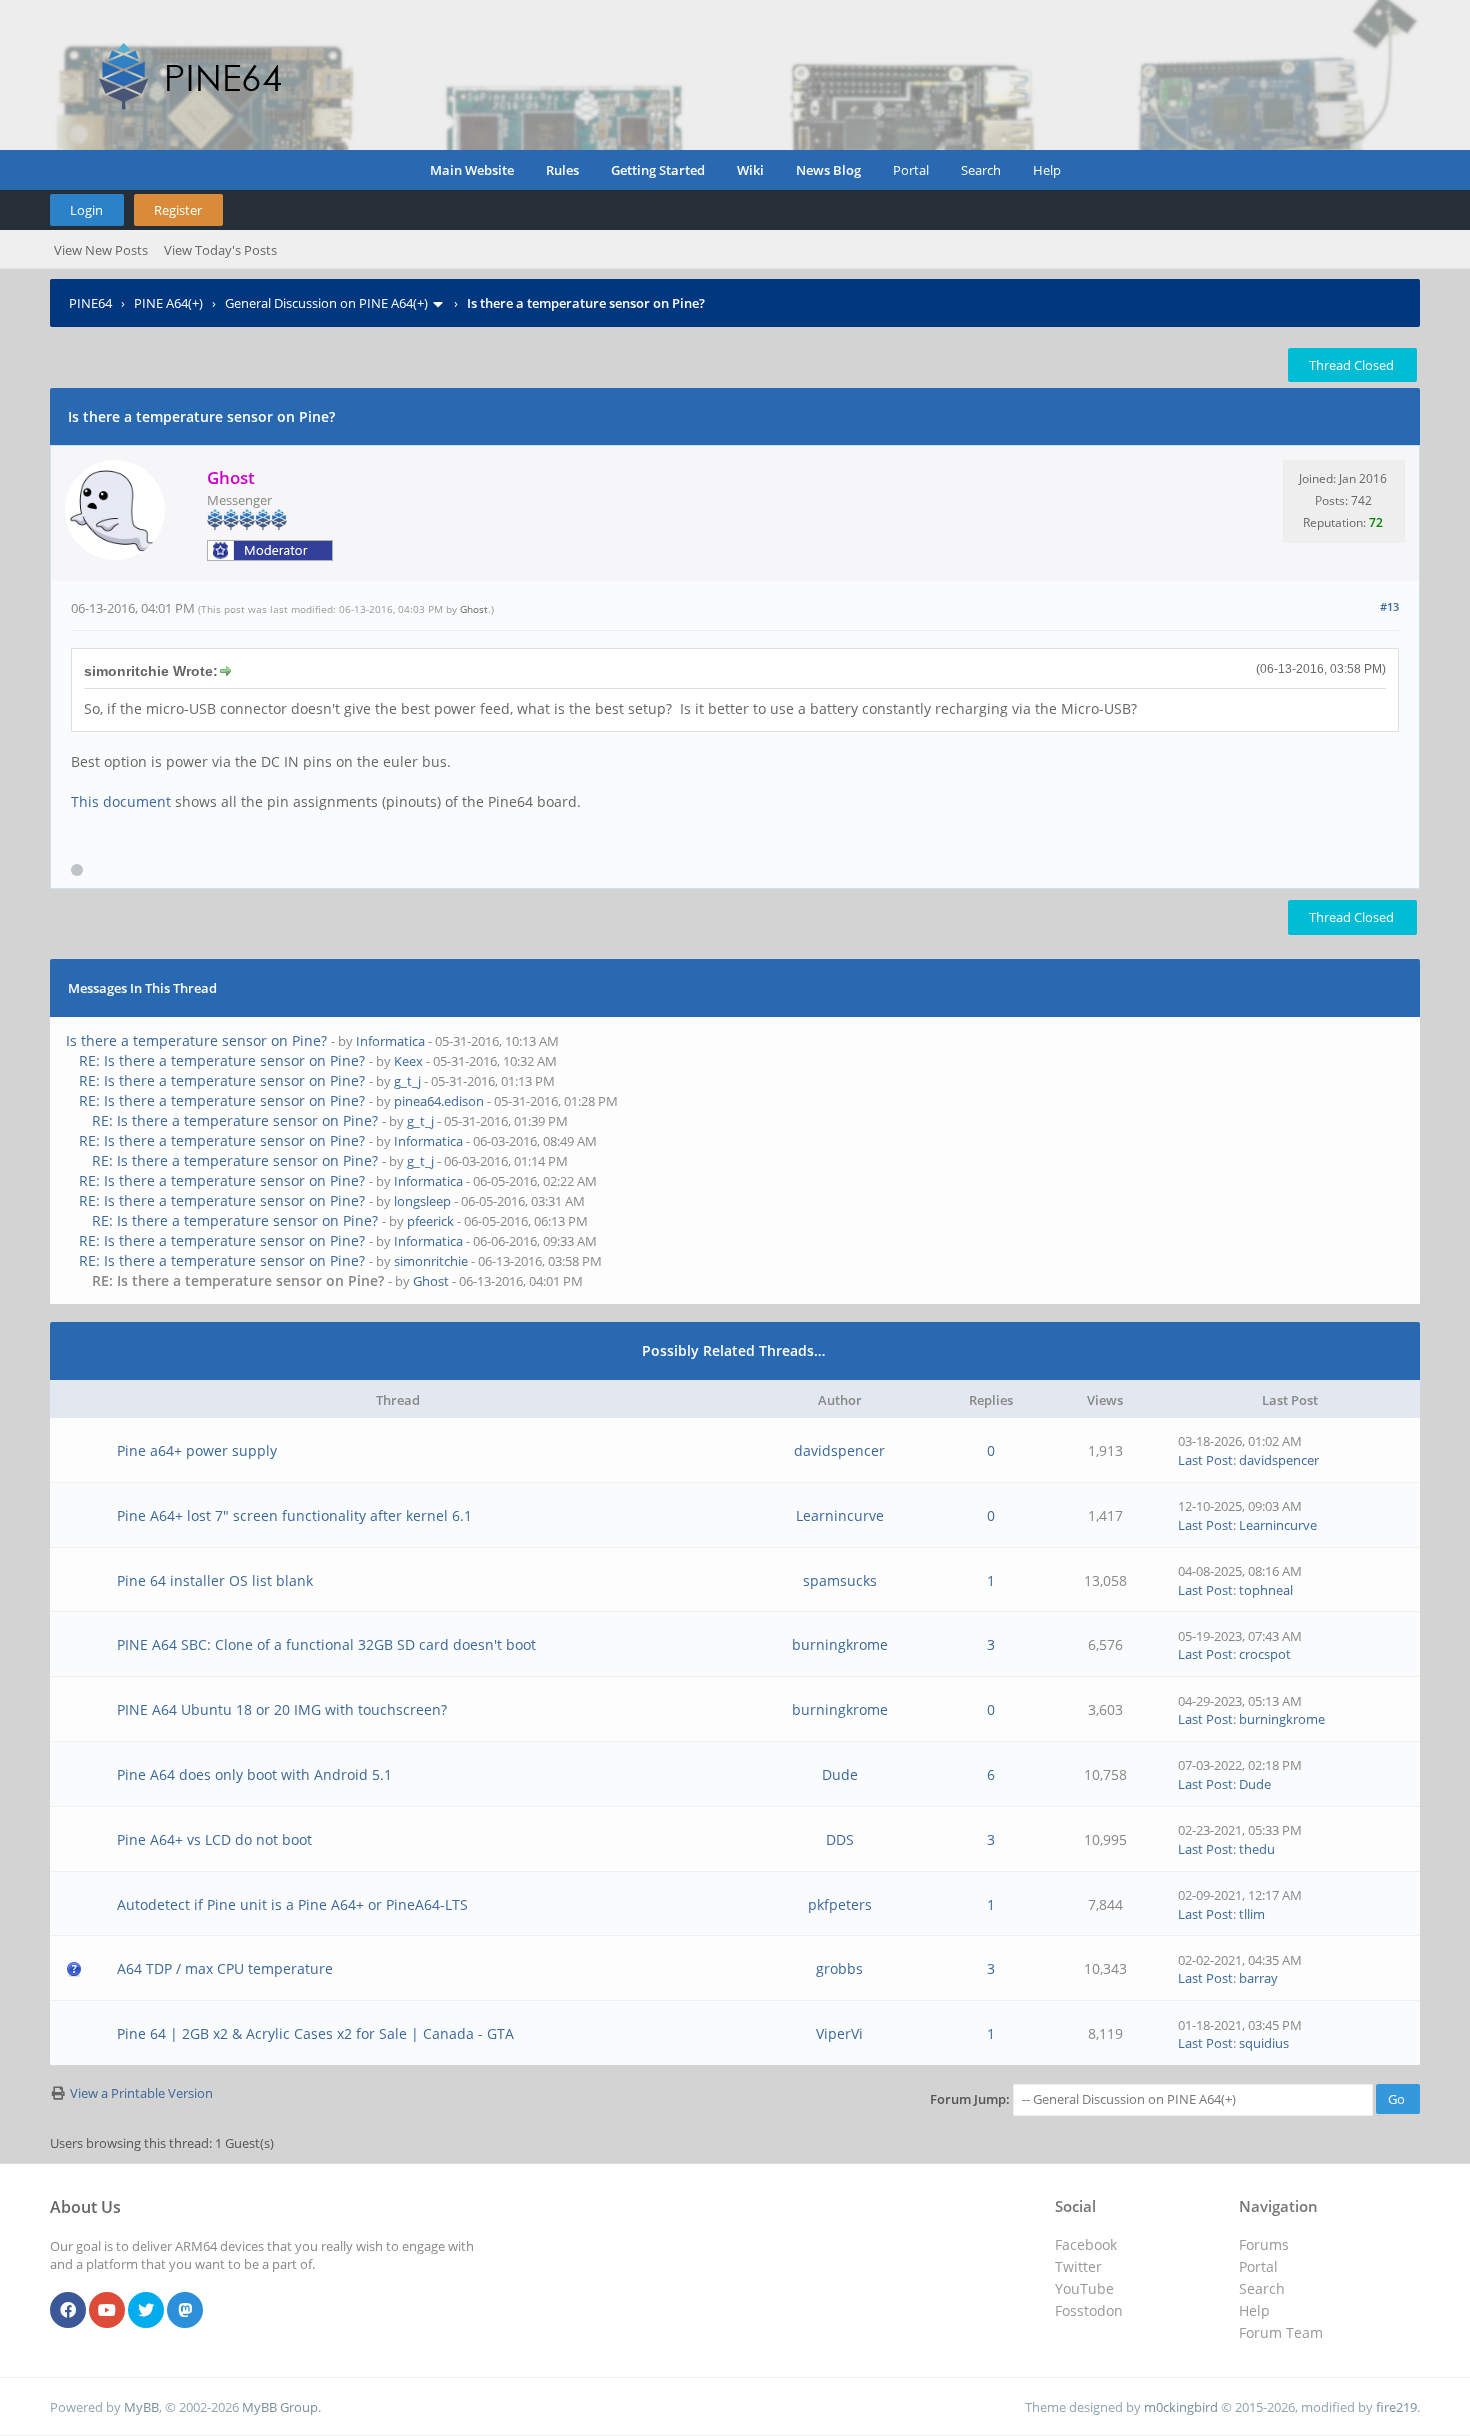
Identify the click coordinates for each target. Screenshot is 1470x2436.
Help (1047, 170)
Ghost (474, 609)
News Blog (828, 170)
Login (86, 210)
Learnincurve (840, 1515)
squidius (1264, 2043)
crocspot (1265, 1654)
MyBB (141, 2407)
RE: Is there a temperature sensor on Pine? (222, 1060)
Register (178, 210)
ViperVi (839, 2033)
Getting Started (658, 170)
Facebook (1086, 2244)
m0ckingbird (1181, 2407)
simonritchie (431, 1261)
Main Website (472, 170)
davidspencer (839, 1450)
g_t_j (407, 1081)
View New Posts (101, 250)
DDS (840, 1839)
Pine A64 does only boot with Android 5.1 (254, 1774)
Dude (840, 1774)
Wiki (750, 170)
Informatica (390, 1041)
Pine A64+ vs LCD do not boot (214, 1839)
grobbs (839, 1968)
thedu (1257, 1849)
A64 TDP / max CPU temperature (225, 1968)
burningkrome (840, 1644)
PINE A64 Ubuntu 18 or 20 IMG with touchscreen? (282, 1709)
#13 (1389, 606)
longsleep (422, 1201)
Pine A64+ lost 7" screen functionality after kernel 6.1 (294, 1515)
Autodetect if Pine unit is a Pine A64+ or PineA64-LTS (292, 1904)
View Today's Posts (220, 250)
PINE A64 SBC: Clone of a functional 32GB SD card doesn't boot (326, 1644)
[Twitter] (146, 2311)
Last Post (1205, 1460)
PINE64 (90, 303)
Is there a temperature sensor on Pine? (196, 1040)
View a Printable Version (141, 2093)
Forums (1264, 2244)
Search (981, 170)
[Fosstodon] (185, 2311)
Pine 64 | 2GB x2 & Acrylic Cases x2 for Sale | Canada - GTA (315, 2033)
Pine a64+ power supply (197, 1450)
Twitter (1078, 2266)
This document (121, 801)
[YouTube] (107, 2311)
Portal (911, 170)
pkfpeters (840, 1904)
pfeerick (430, 1221)
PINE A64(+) (168, 303)
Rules (562, 170)
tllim (1252, 1914)
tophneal (1266, 1590)
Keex (408, 1061)
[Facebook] (68, 2311)
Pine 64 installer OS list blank (215, 1580)
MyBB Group (280, 2407)
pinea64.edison (439, 1101)
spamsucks (840, 1580)
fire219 (1396, 2407)
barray (1258, 1978)
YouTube (1084, 2288)
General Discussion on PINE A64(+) (326, 303)
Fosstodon (1089, 2310)
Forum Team (1281, 2332)
